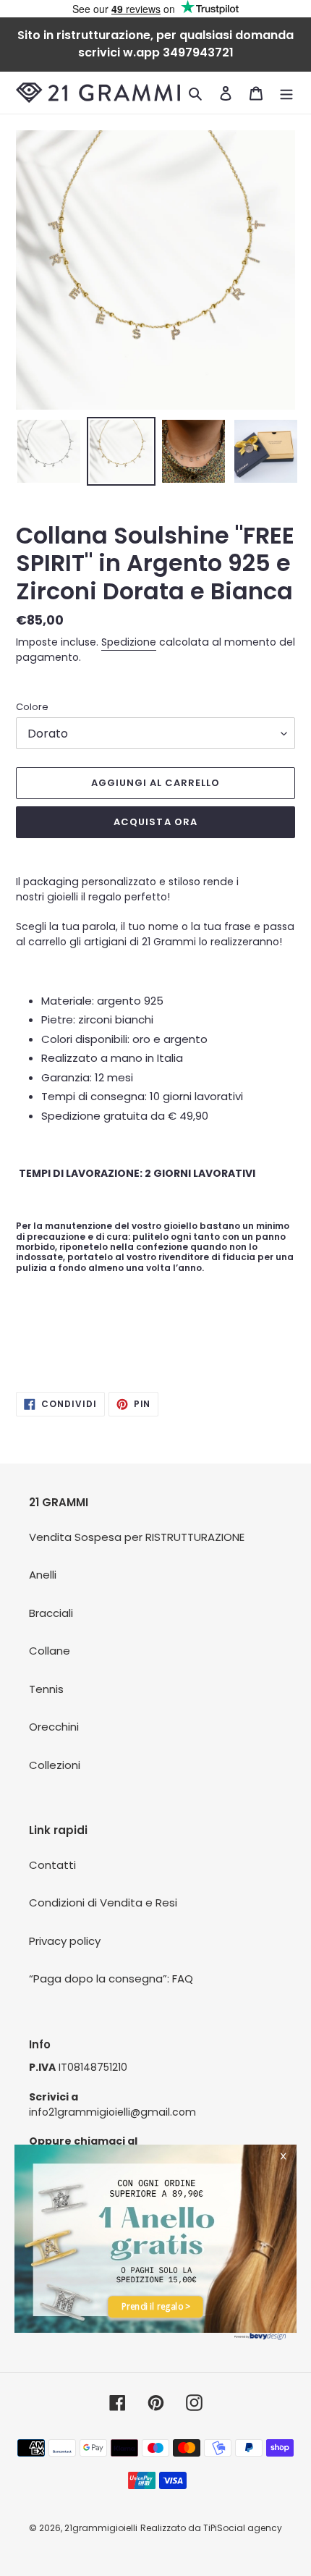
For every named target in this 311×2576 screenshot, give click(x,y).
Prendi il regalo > (156, 2307)
